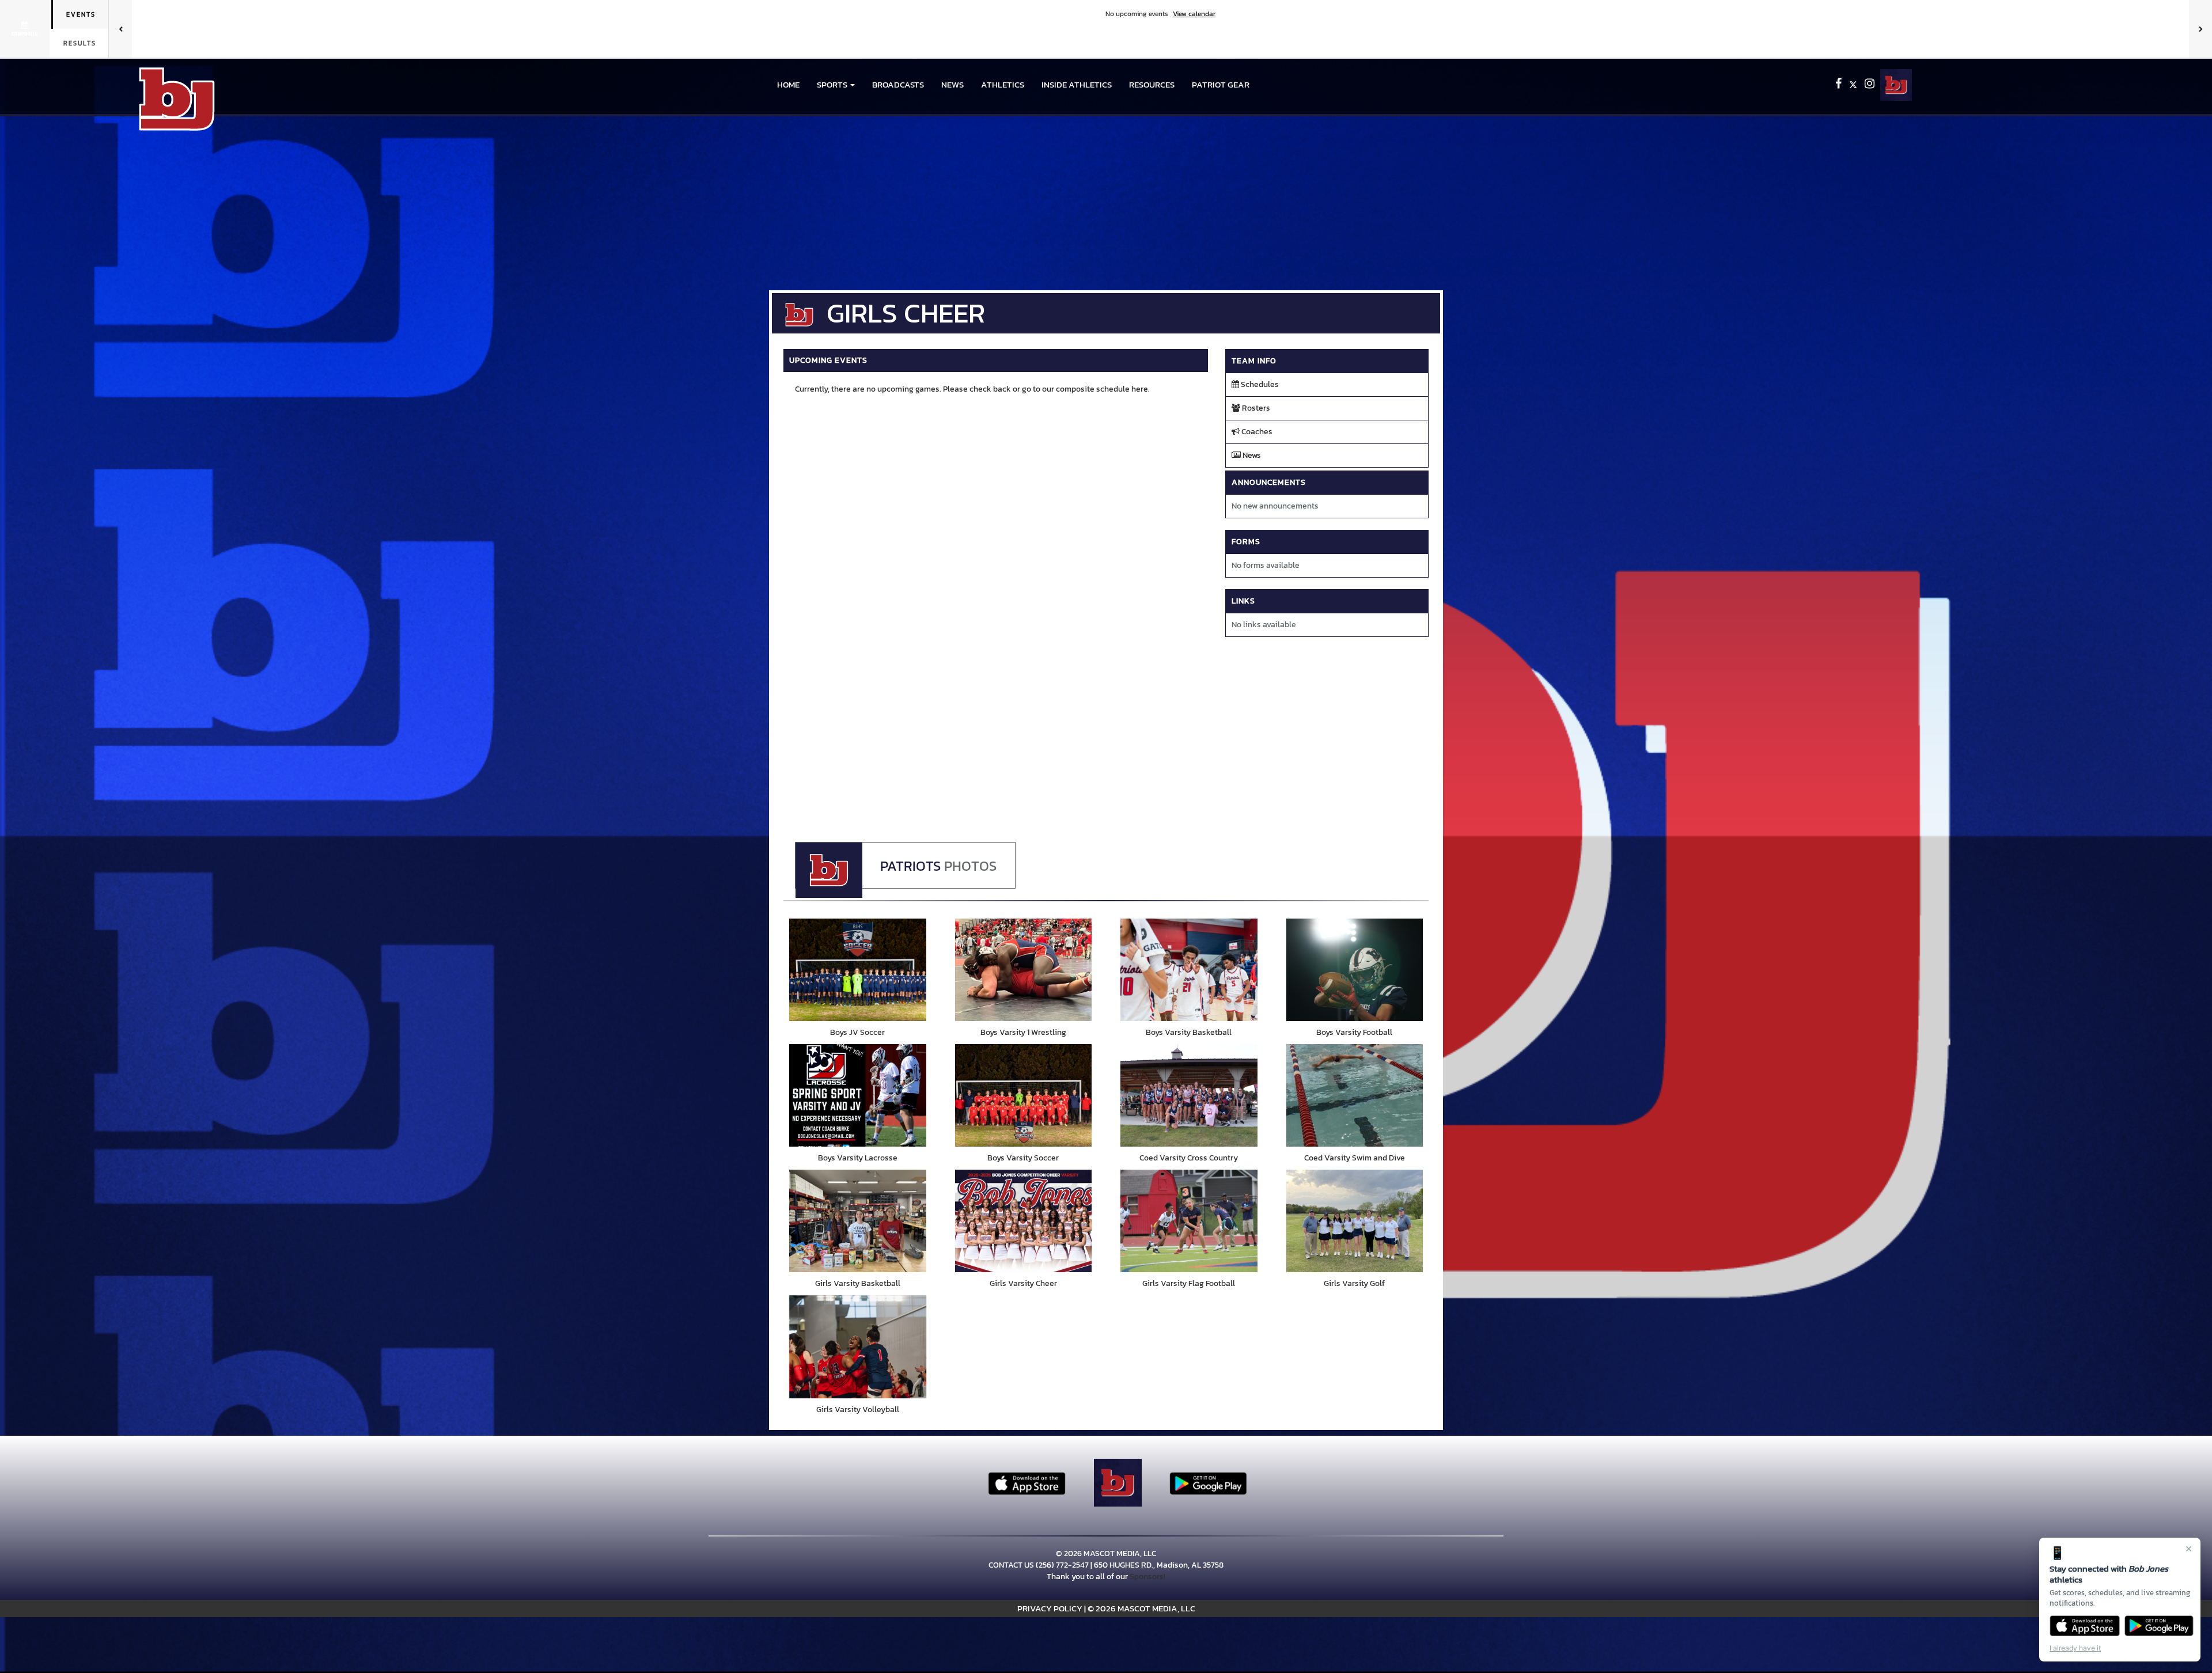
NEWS (952, 84)
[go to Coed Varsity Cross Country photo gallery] (1189, 1095)
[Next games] (2200, 29)
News (1251, 455)
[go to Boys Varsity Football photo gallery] (1355, 970)
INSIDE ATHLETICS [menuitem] (1077, 84)
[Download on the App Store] (2085, 1626)
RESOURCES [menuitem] (1152, 84)
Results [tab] (80, 43)
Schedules (1259, 384)
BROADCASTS (898, 84)
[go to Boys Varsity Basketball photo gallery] (1189, 970)
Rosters (1255, 408)
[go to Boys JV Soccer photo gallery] (858, 970)
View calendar (1194, 14)
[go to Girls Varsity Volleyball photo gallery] (858, 1346)
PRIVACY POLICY (1050, 1608)
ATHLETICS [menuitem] (1003, 84)
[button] (836, 85)
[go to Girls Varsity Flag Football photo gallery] (1189, 1221)
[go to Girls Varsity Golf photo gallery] (1355, 1221)
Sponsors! (1147, 1577)
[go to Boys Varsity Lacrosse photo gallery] (858, 1095)
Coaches (1256, 432)
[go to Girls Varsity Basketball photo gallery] (858, 1221)
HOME (788, 84)
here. (1141, 389)
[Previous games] (120, 29)
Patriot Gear (1221, 84)
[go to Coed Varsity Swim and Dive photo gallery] (1355, 1095)
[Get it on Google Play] (2159, 1626)
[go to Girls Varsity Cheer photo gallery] (1024, 1221)
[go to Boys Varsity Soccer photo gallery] (1024, 1095)
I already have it (2075, 1648)
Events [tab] (81, 14)
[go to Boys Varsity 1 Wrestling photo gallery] (1024, 970)
